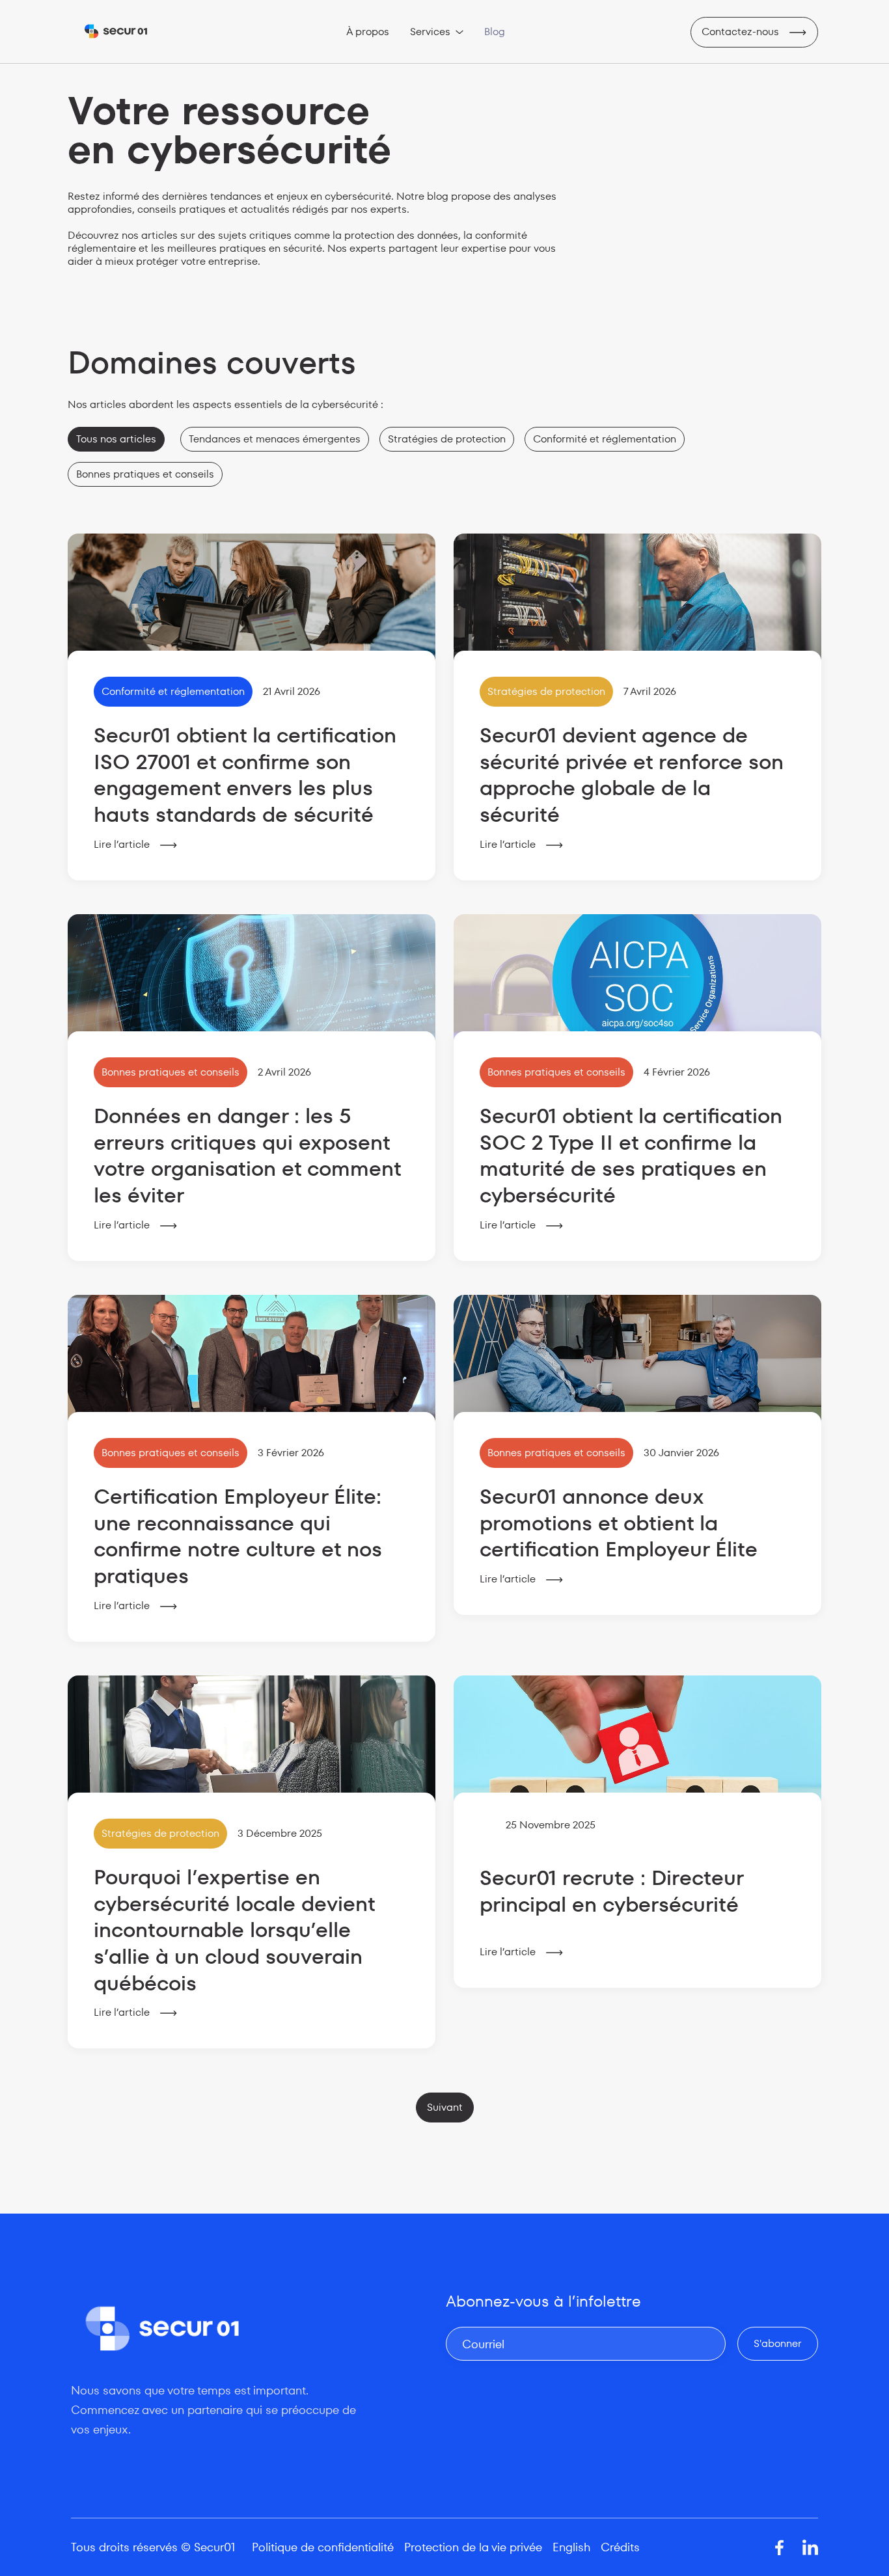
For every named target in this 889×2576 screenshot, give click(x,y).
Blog (495, 32)
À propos (368, 32)
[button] (437, 32)
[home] (116, 32)
